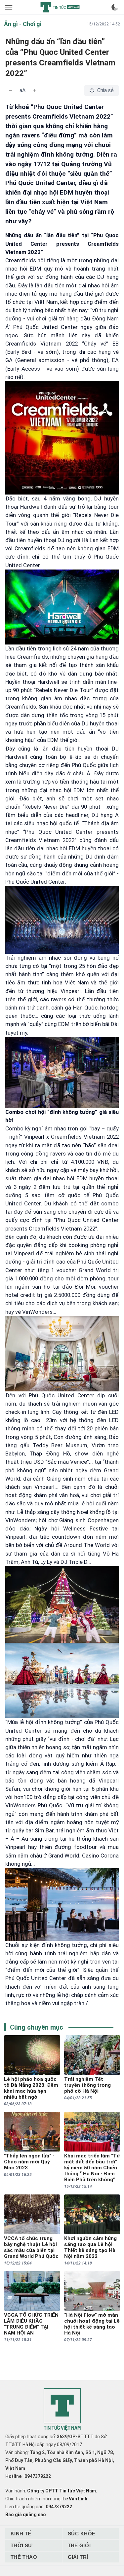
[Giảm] (11, 91)
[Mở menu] (9, 7)
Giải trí (78, 2557)
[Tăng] (34, 91)
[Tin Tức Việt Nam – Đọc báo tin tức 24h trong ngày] (60, 7)
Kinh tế (21, 2534)
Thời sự (21, 2545)
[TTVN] (62, 2410)
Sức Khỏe (82, 2534)
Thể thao (24, 2557)
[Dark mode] (115, 7)
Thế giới (79, 2545)
